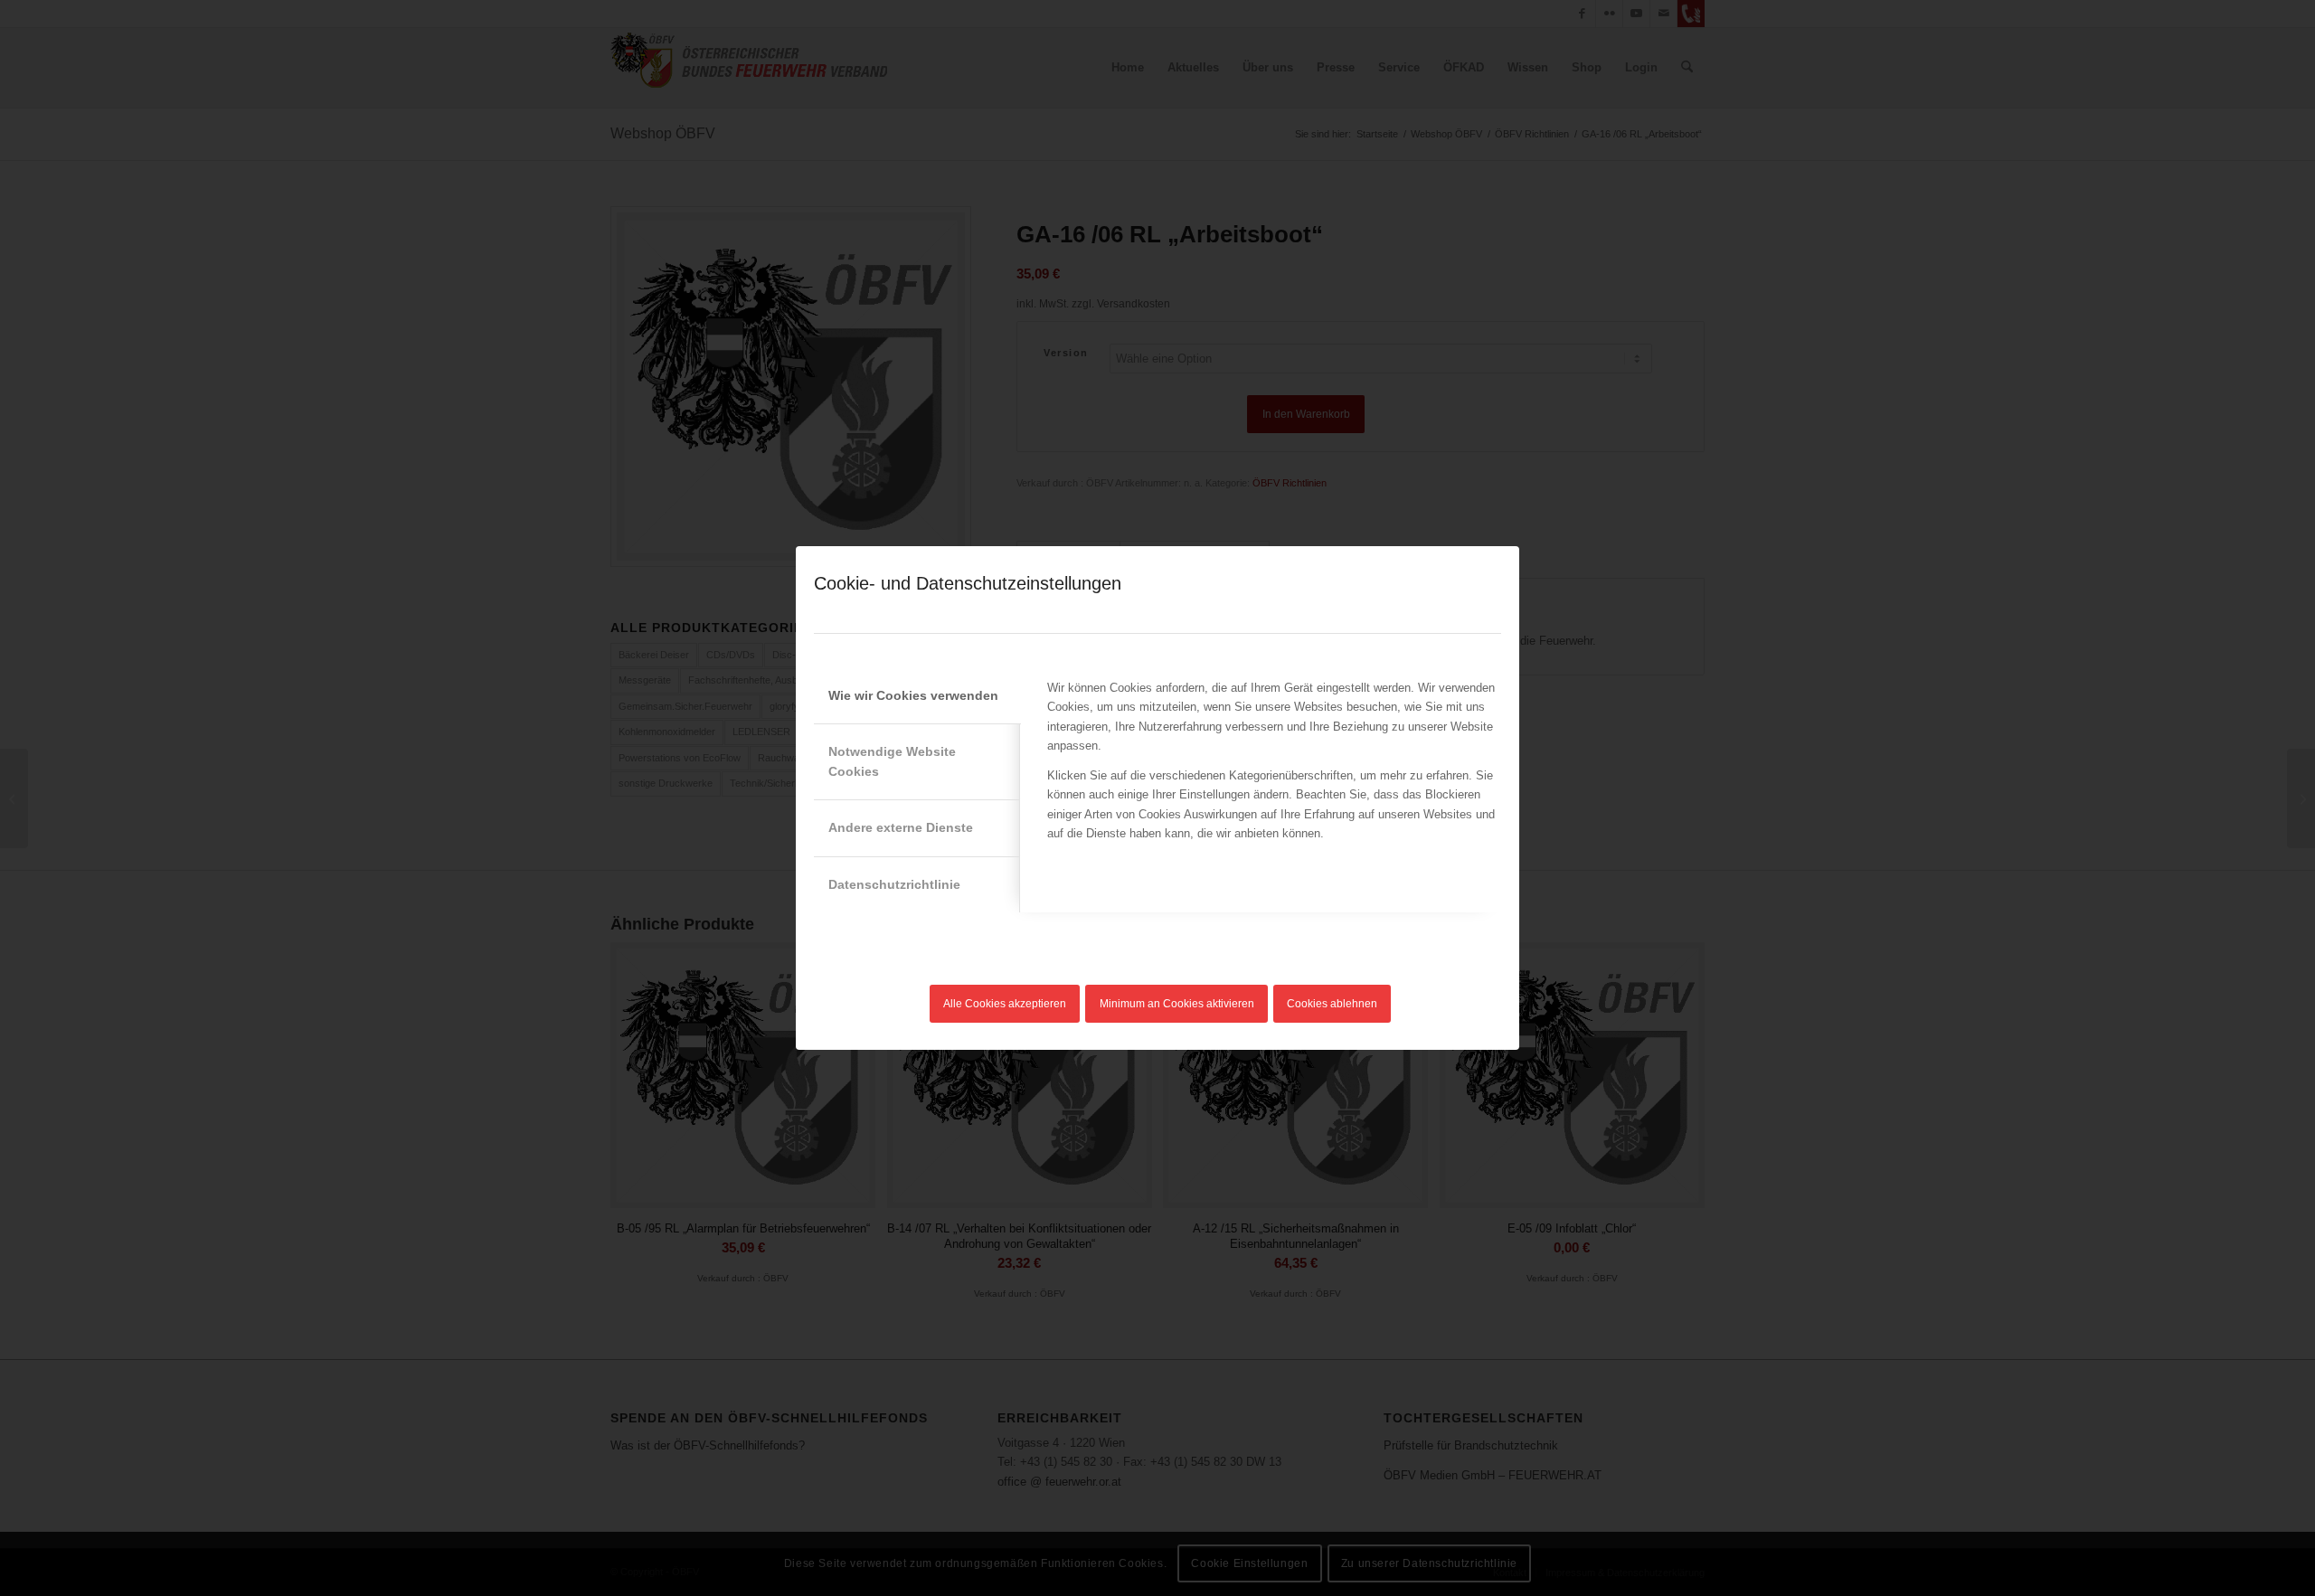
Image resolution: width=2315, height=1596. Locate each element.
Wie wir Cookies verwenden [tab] (913, 695)
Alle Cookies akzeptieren (1005, 1004)
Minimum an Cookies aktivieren (1177, 1004)
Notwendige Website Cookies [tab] (892, 761)
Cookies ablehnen (1332, 1004)
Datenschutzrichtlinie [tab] (894, 884)
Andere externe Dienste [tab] (901, 827)
